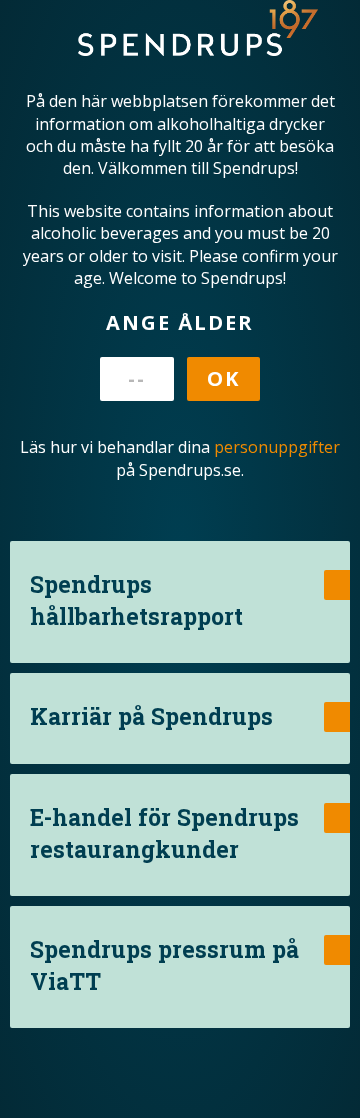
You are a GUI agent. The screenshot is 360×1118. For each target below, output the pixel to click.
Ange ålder (180, 322)
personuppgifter (277, 447)
